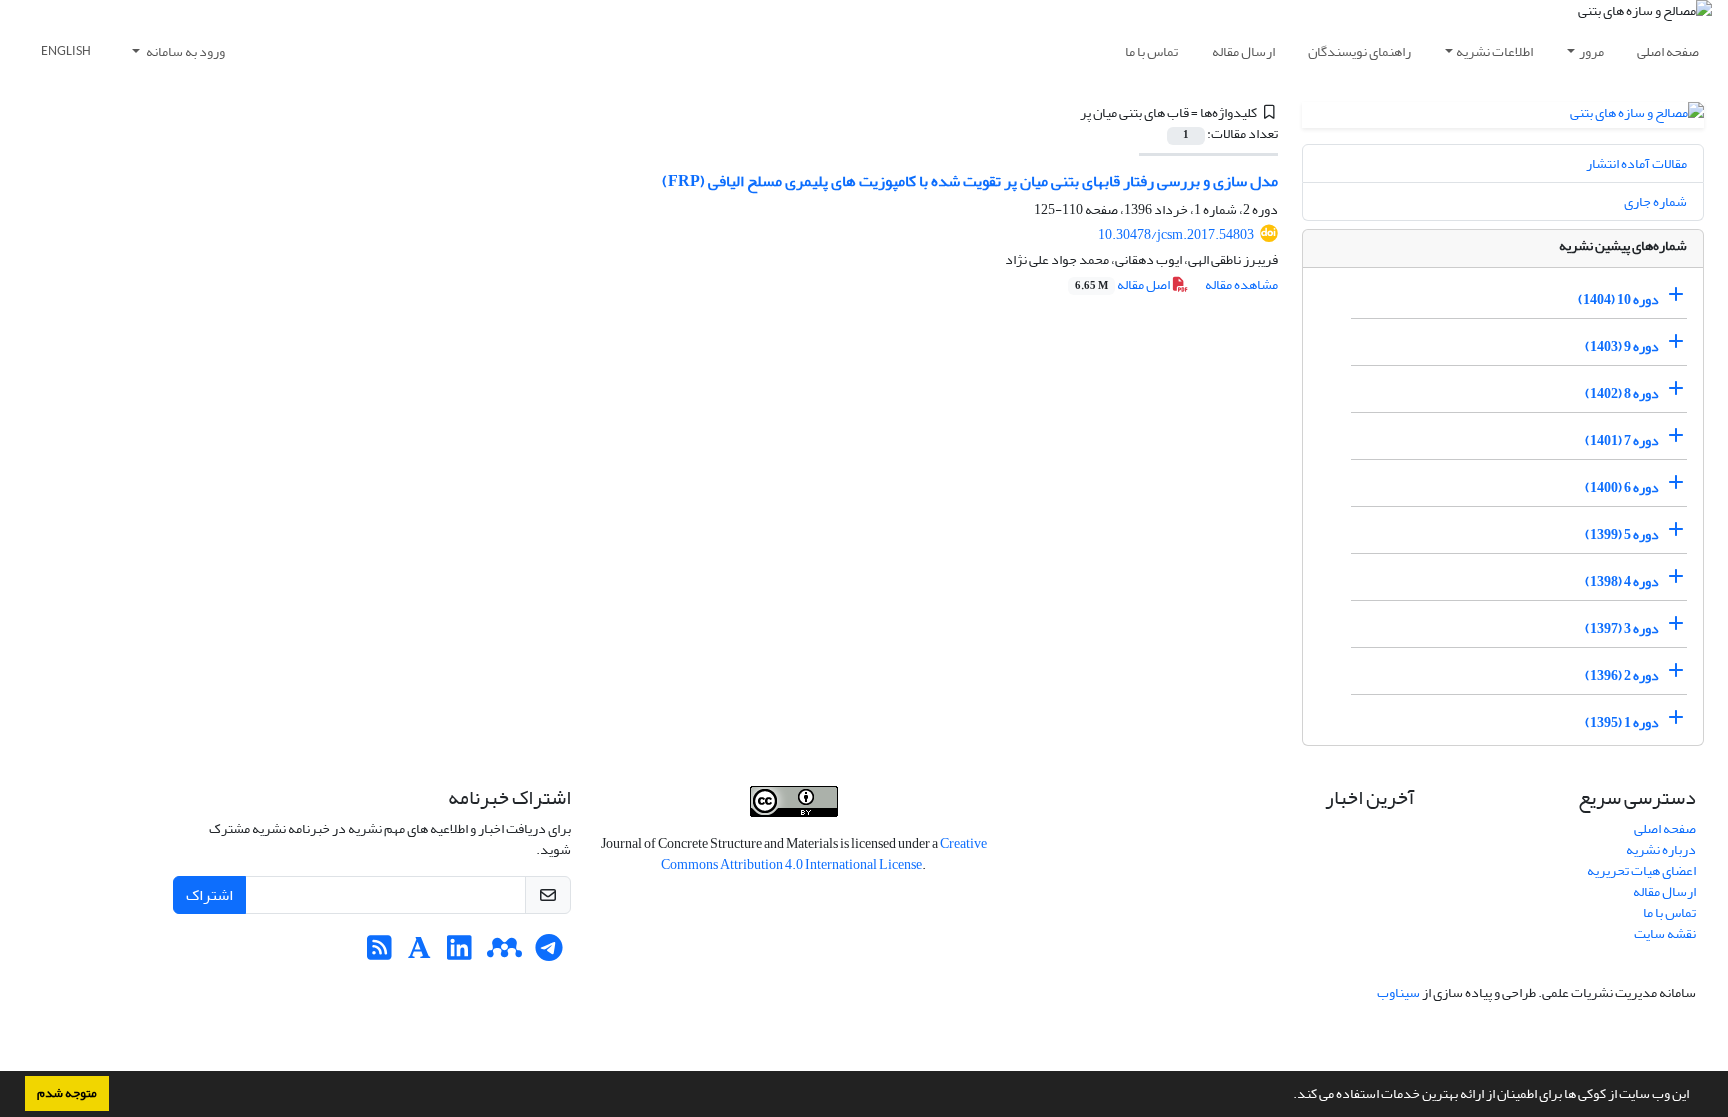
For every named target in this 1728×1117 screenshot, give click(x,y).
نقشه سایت (1665, 933)
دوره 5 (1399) (1622, 534)
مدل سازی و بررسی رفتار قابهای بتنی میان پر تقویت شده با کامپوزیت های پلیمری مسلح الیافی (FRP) (970, 181)
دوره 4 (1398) (1622, 581)
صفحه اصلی (1668, 51)
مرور (1591, 51)
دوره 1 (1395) (1622, 722)
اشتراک (209, 895)
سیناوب (1398, 992)
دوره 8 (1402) (1622, 393)
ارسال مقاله (1243, 51)
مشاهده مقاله (1241, 284)
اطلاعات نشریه (1494, 51)
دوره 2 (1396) (1622, 675)
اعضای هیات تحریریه (1641, 870)
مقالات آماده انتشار (1636, 163)
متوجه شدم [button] (67, 1093)
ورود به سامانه (184, 51)
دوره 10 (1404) (1618, 299)
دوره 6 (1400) (1622, 487)
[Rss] (379, 953)
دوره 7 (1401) (1622, 440)
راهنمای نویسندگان (1359, 51)
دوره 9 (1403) (1622, 346)
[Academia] (419, 953)
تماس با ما (1151, 51)
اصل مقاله (1123, 284)
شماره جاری (1655, 201)
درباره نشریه (1661, 849)
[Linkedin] (459, 953)
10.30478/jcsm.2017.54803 (1176, 234)
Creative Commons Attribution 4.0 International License (824, 854)
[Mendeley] (504, 953)
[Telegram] (549, 953)
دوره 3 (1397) (1622, 628)
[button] (1288, 1096)
